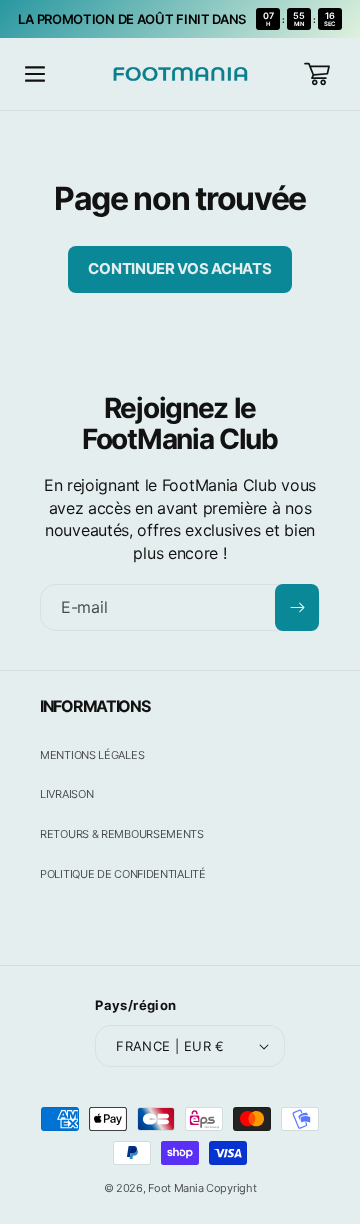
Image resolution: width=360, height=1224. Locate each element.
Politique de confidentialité (123, 874)
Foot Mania (175, 1188)
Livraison (66, 794)
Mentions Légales (92, 755)
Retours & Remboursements (122, 834)
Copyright (231, 1188)
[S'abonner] (297, 607)
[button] (35, 74)
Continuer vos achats (179, 268)
